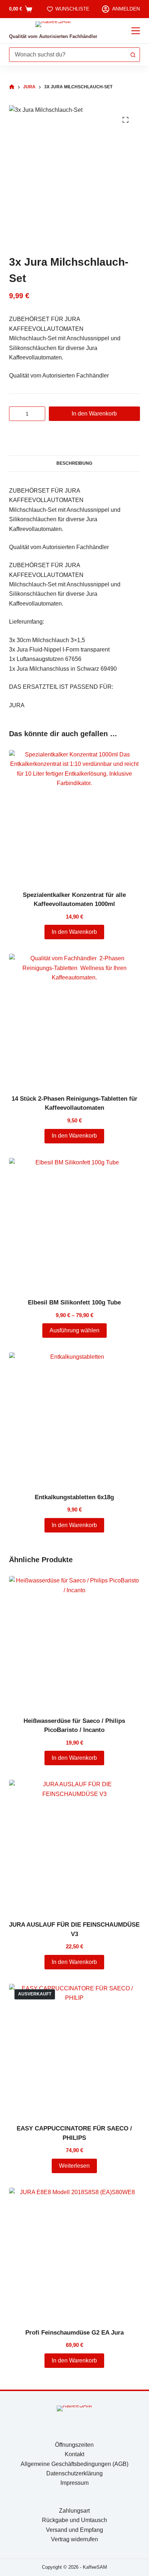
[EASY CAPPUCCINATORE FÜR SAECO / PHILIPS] (75, 2050)
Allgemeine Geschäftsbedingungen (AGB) (74, 2464)
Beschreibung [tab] (74, 463)
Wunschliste (72, 9)
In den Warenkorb (94, 414)
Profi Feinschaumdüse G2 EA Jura (74, 2333)
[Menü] (136, 31)
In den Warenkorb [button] (74, 932)
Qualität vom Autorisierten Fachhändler (53, 36)
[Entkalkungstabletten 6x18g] (75, 1418)
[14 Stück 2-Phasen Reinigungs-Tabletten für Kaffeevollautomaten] (75, 1019)
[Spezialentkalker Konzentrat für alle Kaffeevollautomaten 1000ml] (75, 816)
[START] (12, 87)
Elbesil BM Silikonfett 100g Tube (74, 1302)
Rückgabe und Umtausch (74, 2520)
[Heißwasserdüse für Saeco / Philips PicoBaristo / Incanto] (75, 1642)
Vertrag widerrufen (74, 2539)
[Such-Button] (133, 55)
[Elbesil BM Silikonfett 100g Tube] (75, 1224)
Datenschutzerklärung (74, 2473)
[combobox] (68, 55)
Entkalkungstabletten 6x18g (74, 1497)
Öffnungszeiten (74, 2445)
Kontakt (74, 2454)
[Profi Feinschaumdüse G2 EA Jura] (75, 2253)
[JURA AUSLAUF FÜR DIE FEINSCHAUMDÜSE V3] (75, 1845)
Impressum (74, 2483)
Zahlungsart (74, 2511)
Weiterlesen (74, 2166)
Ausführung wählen (74, 1330)
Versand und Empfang (74, 2530)
